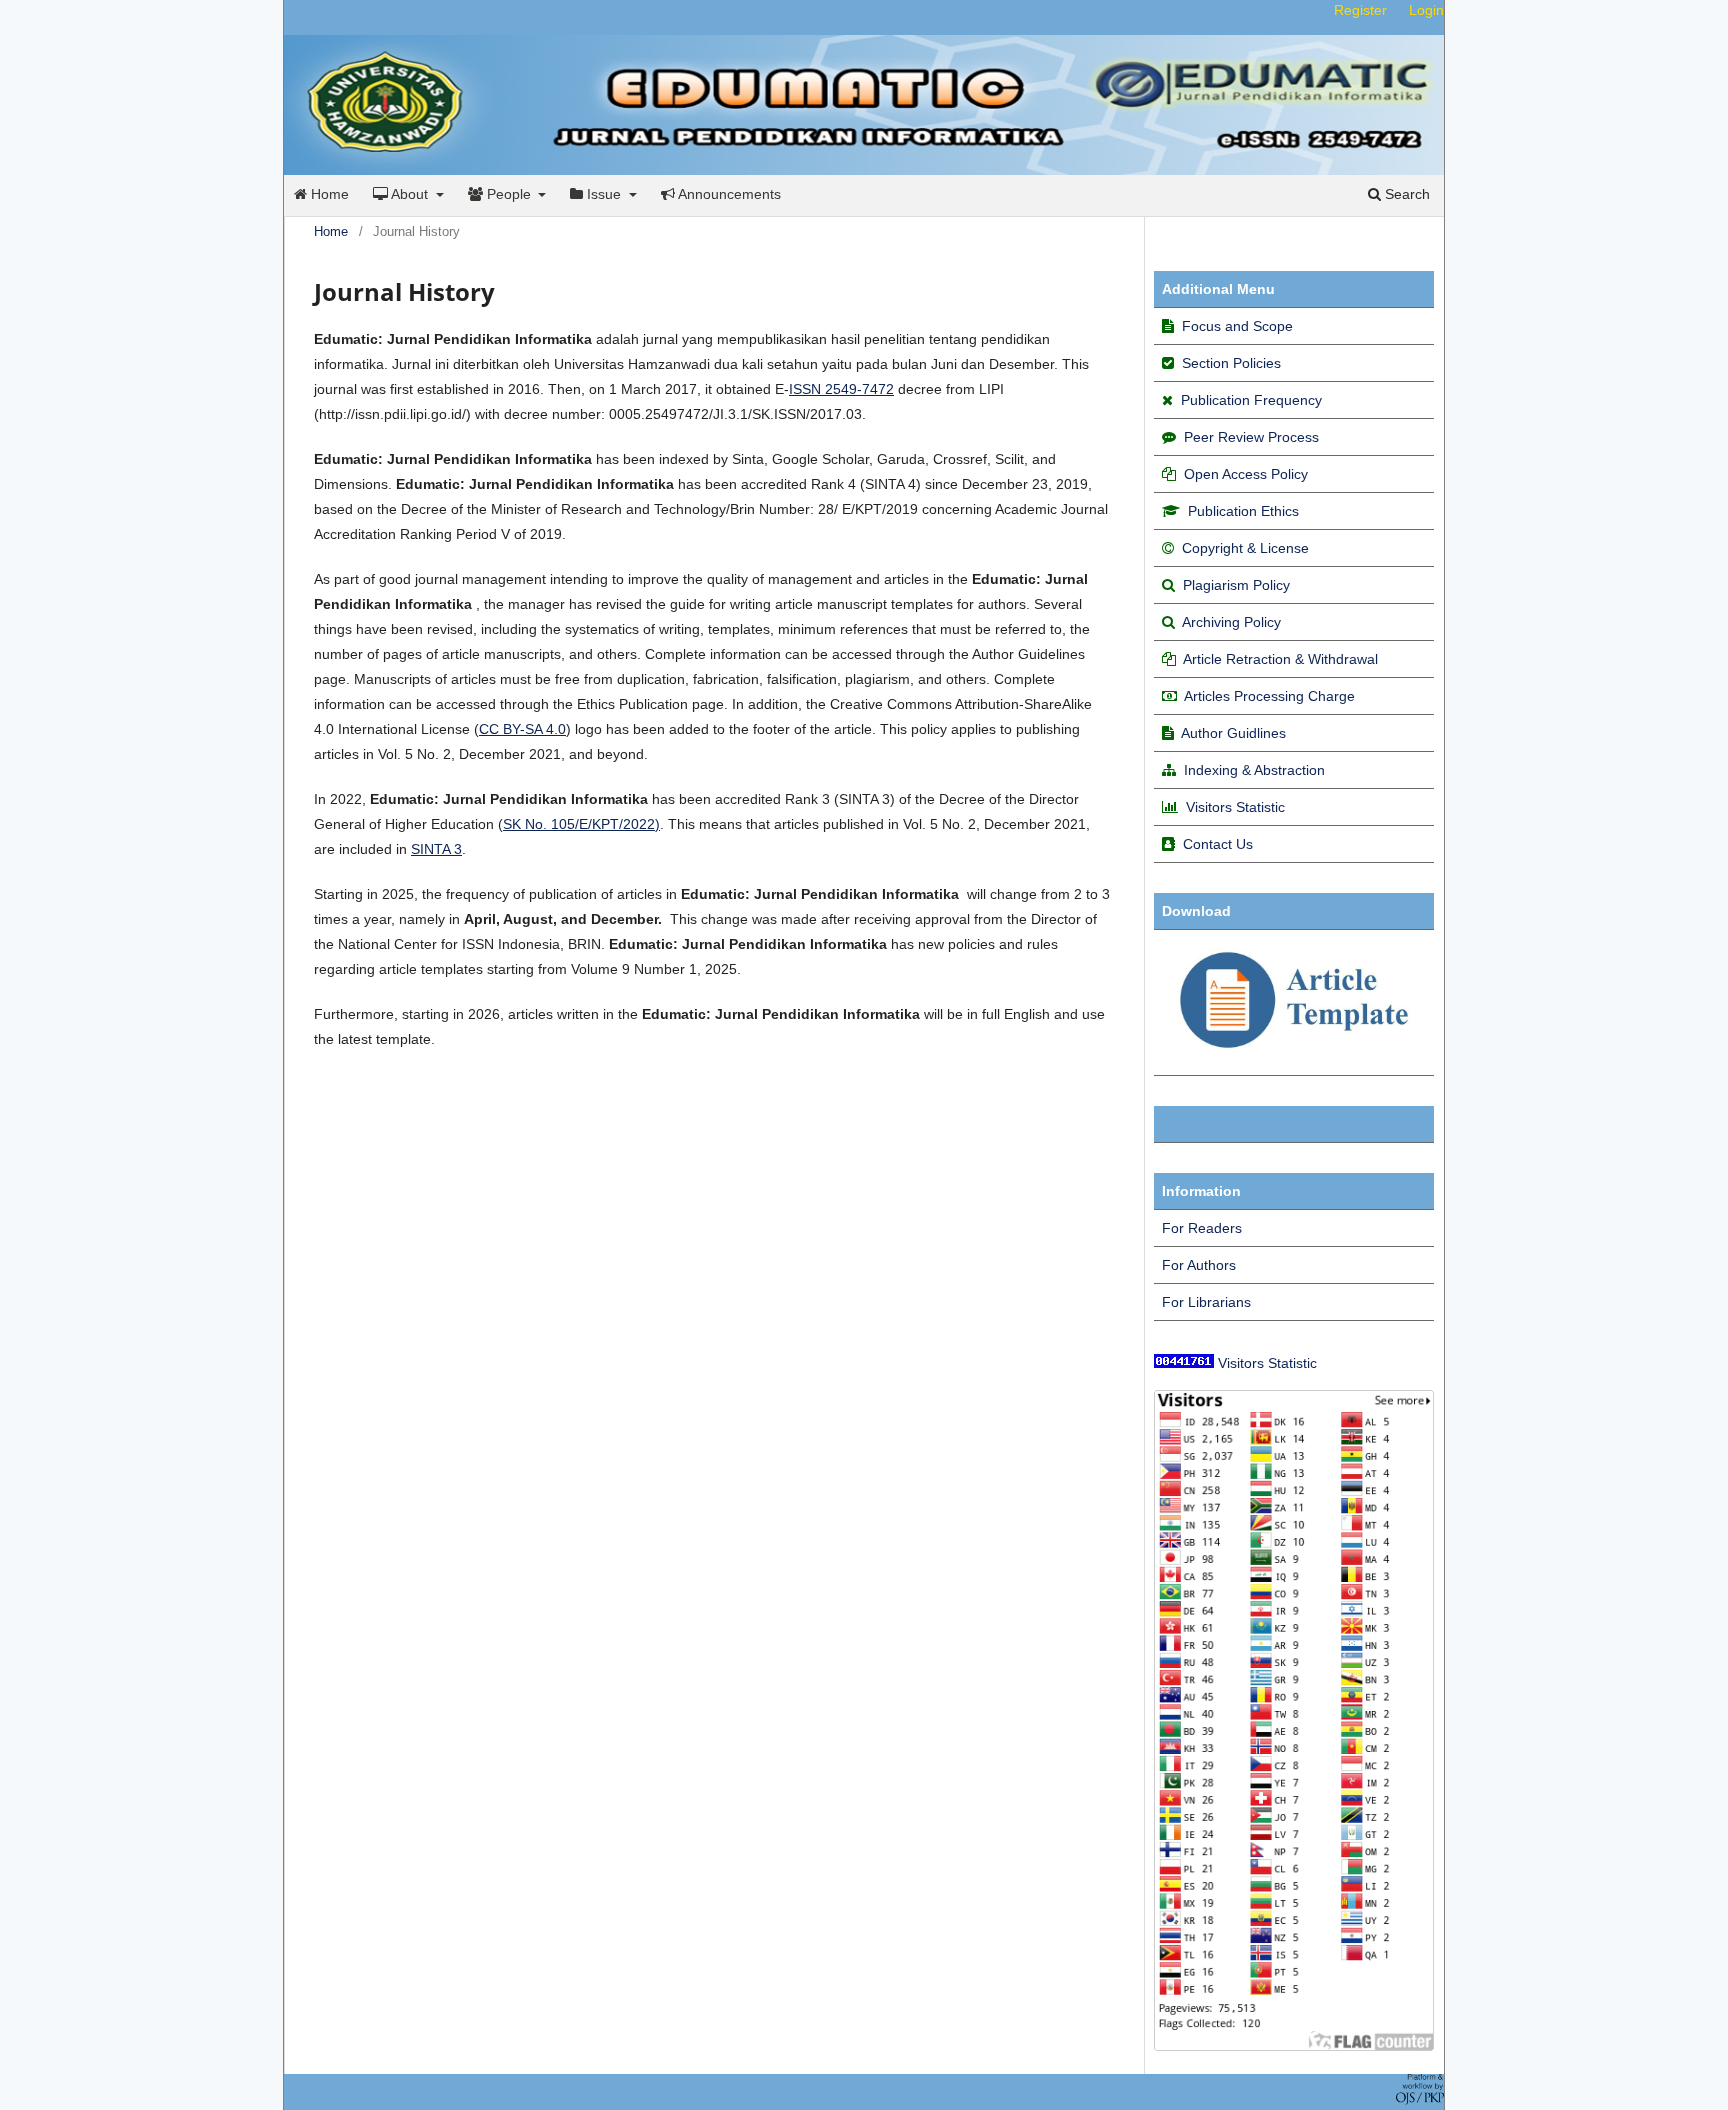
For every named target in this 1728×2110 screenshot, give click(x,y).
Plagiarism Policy (1236, 585)
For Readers (1202, 1228)
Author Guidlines (1233, 733)
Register (1360, 10)
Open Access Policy (1246, 474)
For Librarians (1206, 1302)
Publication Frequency (1251, 400)
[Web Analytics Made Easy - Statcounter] (1184, 1363)
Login (1426, 10)
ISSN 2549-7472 (841, 389)
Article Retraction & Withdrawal (1280, 659)
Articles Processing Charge (1268, 696)
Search (1405, 194)
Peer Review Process (1251, 437)
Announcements (728, 194)
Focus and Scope (1237, 326)
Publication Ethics (1243, 511)
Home (328, 194)
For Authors (1199, 1265)
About (410, 194)
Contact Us (1218, 844)
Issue (604, 194)
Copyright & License (1245, 548)
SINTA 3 (436, 849)
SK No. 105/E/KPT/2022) (581, 824)
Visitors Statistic (1235, 807)
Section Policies (1231, 363)
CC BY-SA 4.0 (522, 729)
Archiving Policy (1231, 622)
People (509, 194)
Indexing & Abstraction (1254, 770)
